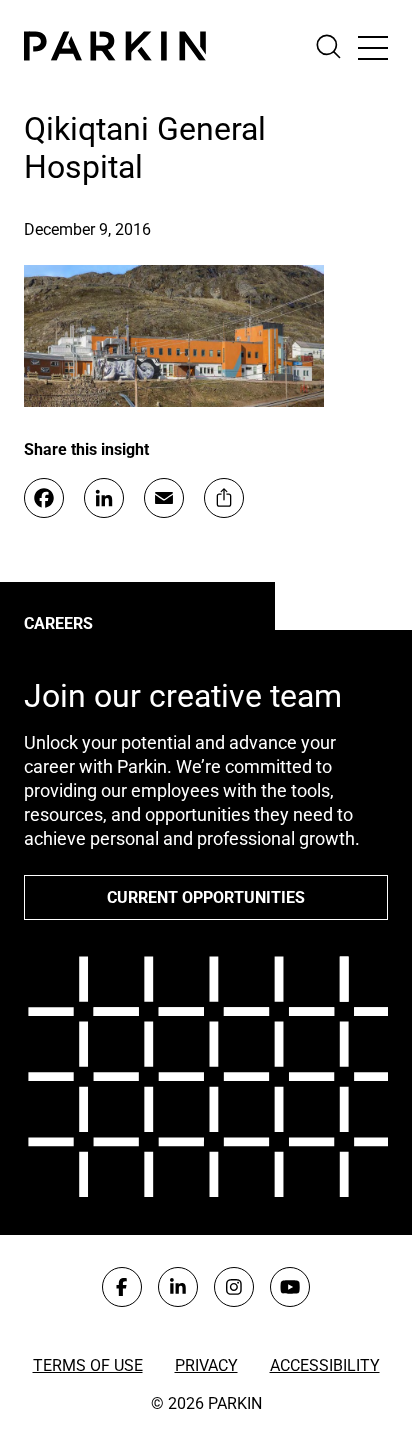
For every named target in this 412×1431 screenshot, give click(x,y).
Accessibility (325, 1365)
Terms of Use (88, 1365)
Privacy (206, 1365)
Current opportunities (206, 897)
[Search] (336, 46)
